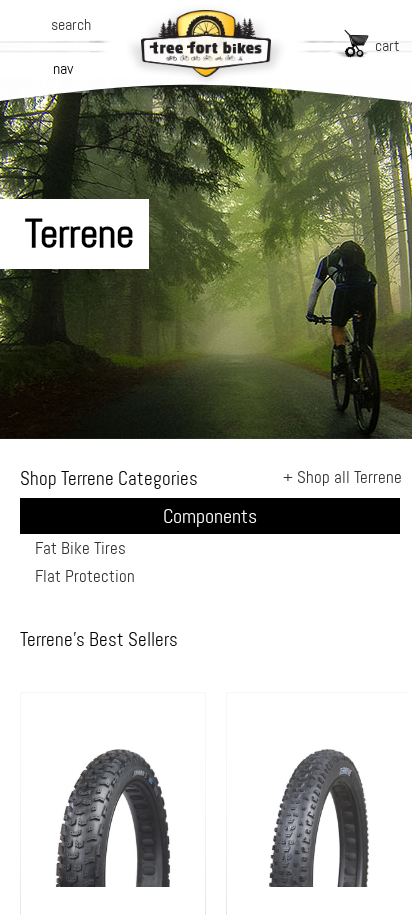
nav (63, 68)
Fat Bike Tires (80, 548)
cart (387, 45)
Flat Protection (85, 576)
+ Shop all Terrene (342, 477)
